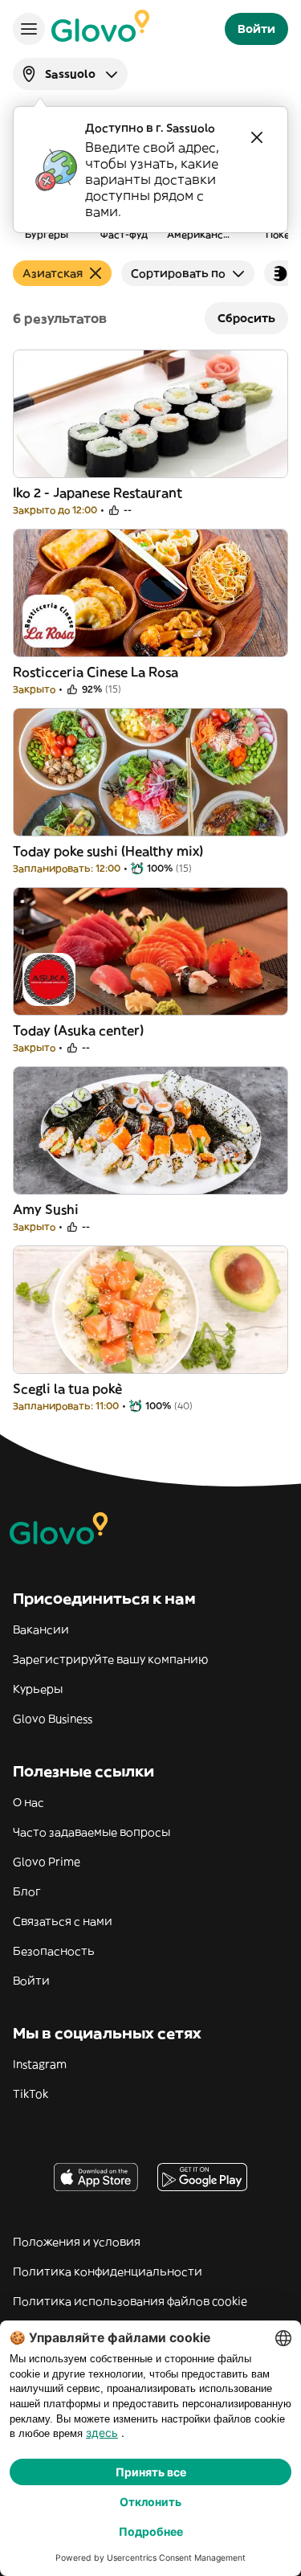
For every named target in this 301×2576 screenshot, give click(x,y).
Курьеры (38, 1689)
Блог (27, 1891)
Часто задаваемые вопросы (92, 1832)
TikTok (31, 2094)
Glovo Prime (47, 1862)
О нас (28, 1802)
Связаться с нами (63, 1921)
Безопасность (54, 1951)
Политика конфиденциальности (108, 2271)
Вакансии (41, 1629)
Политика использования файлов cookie (130, 2301)
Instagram (40, 2064)
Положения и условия (77, 2242)
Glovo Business (53, 1719)
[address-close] (257, 137)
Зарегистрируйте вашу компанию (110, 1659)
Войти (31, 1981)
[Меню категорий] (29, 29)
